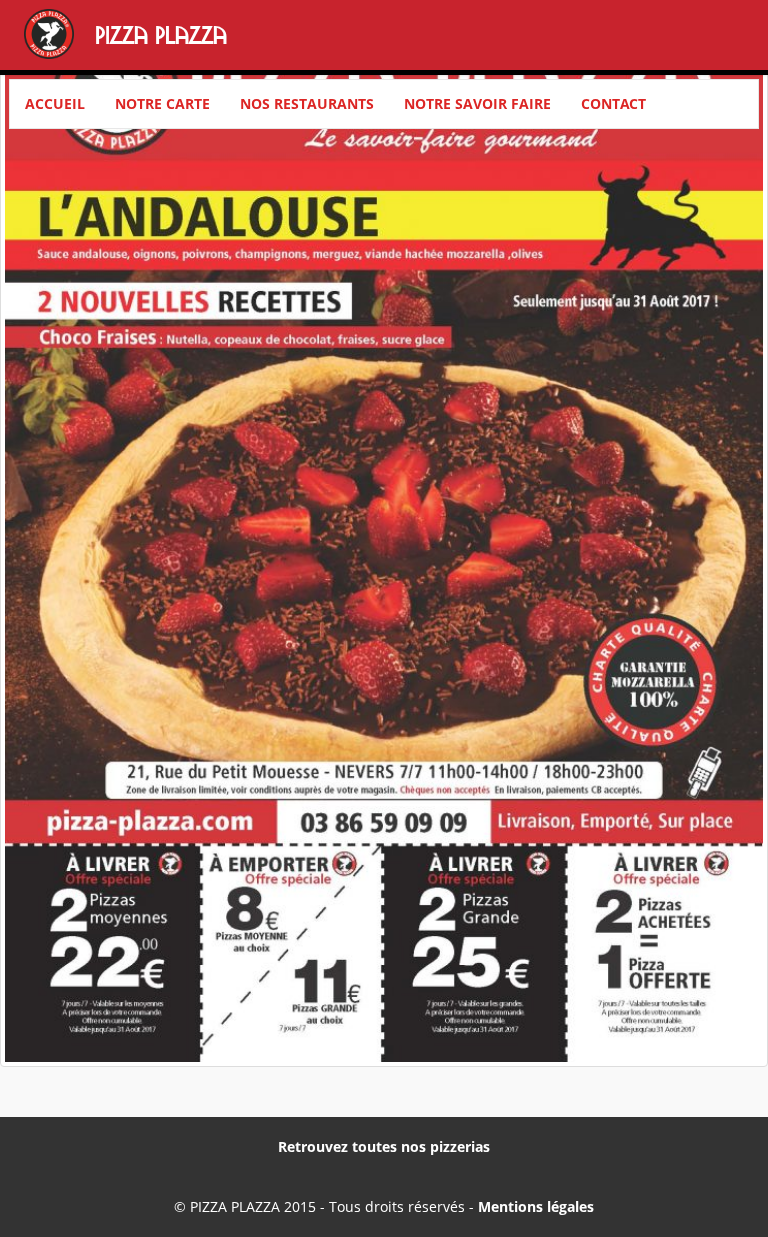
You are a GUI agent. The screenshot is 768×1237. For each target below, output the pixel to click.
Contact (613, 103)
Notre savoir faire (477, 103)
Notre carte (162, 103)
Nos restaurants (307, 103)
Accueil (55, 103)
